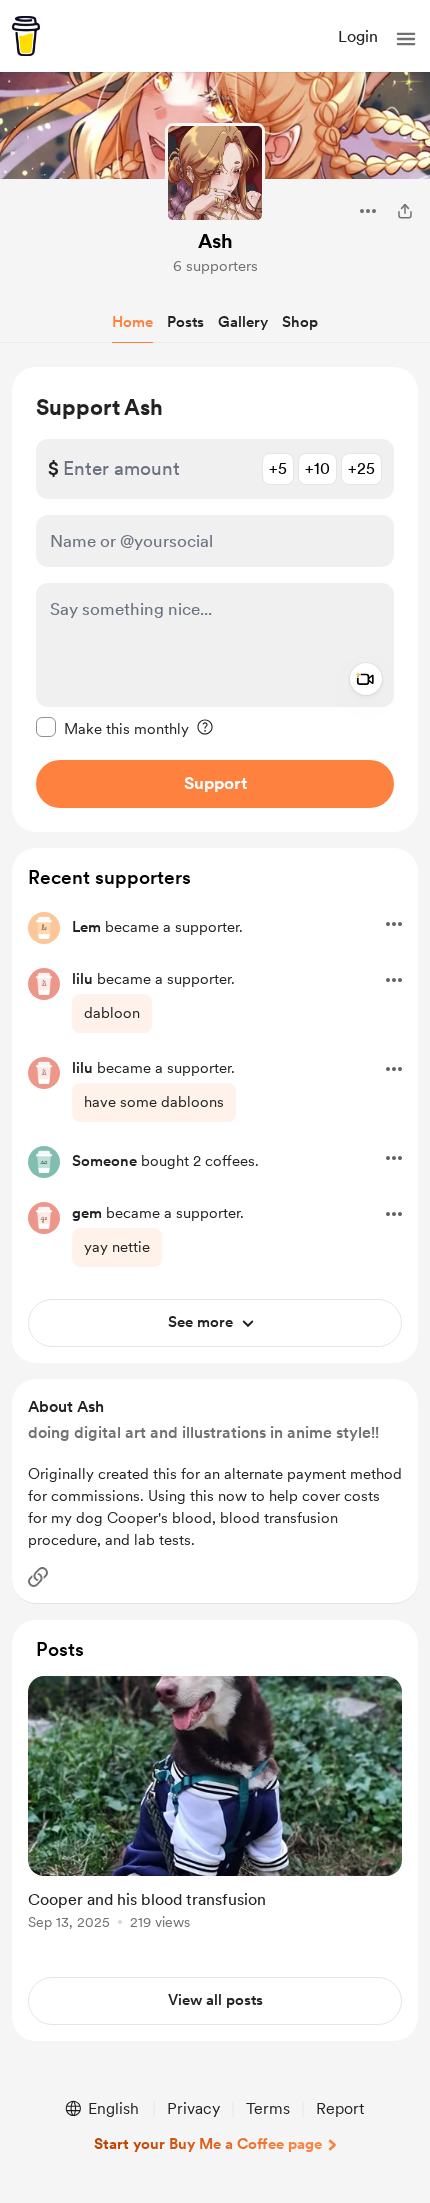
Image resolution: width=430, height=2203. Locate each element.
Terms (268, 2108)
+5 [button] (278, 468)
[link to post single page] (215, 1806)
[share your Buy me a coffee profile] (405, 211)
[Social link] (38, 1577)
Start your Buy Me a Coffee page (208, 2144)
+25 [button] (361, 468)
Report (340, 2108)
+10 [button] (317, 468)
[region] (215, 599)
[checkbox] (112, 728)
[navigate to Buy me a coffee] (26, 36)
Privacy (193, 2108)
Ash (215, 241)
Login (358, 36)
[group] (215, 1814)
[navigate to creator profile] (215, 173)
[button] (406, 39)
